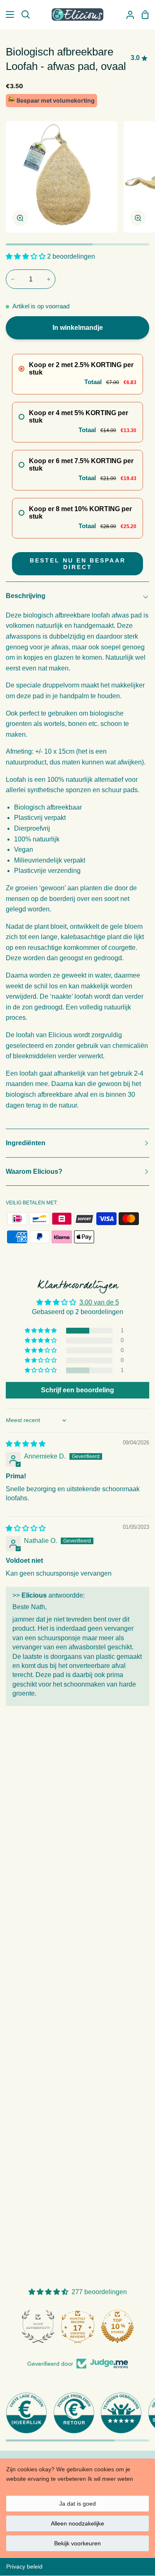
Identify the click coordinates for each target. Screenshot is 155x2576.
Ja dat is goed (77, 2504)
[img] (26, 1444)
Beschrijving (26, 596)
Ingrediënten (26, 1143)
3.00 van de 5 (99, 1302)
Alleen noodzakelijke (77, 2523)
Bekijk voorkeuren (77, 2543)
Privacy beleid (24, 2566)
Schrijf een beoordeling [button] (77, 1390)
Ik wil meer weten (110, 2479)
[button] (26, 256)
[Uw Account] (127, 14)
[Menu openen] (7, 14)
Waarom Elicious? (34, 1171)
